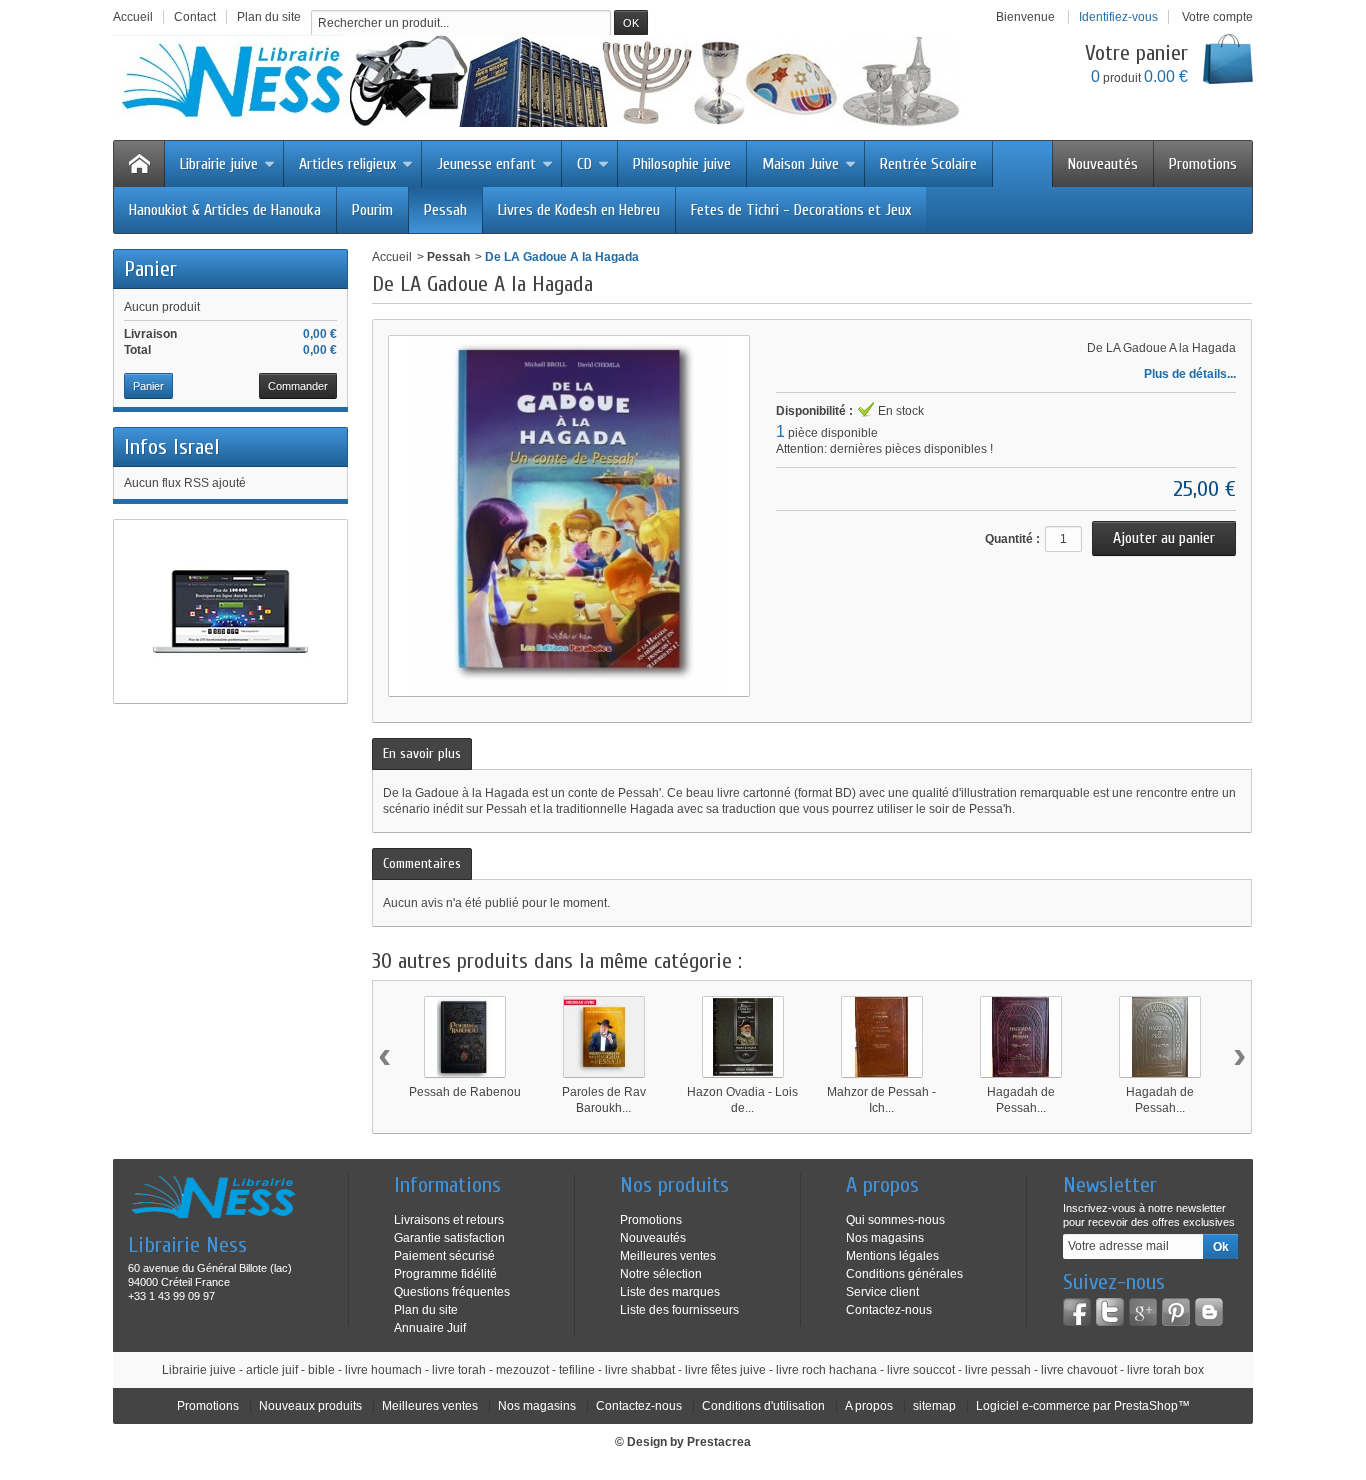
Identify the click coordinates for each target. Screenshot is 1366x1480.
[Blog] (1209, 1312)
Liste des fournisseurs (679, 1310)
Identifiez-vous (1118, 17)
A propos (869, 1406)
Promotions (1203, 164)
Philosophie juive (682, 164)
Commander (298, 386)
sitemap (934, 1406)
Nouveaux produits (310, 1406)
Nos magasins (885, 1238)
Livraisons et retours (449, 1220)
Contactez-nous (889, 1310)
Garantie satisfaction (449, 1238)
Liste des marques (670, 1292)
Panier (150, 269)
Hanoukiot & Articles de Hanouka (225, 210)
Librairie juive (219, 164)
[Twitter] (1110, 1312)
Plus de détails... (1190, 374)
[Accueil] (139, 164)
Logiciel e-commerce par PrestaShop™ (1083, 1406)
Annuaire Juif (430, 1328)
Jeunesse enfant (486, 164)
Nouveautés (1103, 164)
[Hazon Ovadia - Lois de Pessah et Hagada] (743, 1037)
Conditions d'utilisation (763, 1406)
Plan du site (426, 1310)
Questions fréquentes (452, 1292)
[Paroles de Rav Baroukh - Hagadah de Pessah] (604, 1037)
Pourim (372, 210)
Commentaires (422, 863)
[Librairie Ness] (557, 81)
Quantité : (1012, 539)
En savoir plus (422, 753)
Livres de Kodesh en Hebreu (579, 210)
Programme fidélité (445, 1274)
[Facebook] (1077, 1312)
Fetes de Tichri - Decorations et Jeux (801, 210)
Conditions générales (904, 1274)
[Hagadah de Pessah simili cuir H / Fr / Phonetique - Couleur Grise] (1160, 1037)
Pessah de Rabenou (465, 1092)
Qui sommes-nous (895, 1220)
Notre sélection (661, 1274)
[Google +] (1143, 1312)
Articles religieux (347, 164)
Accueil (392, 257)
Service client (882, 1292)
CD (584, 164)
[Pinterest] (1176, 1312)
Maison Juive (800, 164)
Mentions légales (892, 1256)
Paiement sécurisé (444, 1256)
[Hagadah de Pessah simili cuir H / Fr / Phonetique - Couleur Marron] (1021, 1037)
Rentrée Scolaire (928, 164)
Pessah (445, 210)
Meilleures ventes (668, 1256)
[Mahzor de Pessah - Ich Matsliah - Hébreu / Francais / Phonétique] (882, 1037)
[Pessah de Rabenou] (465, 1037)
